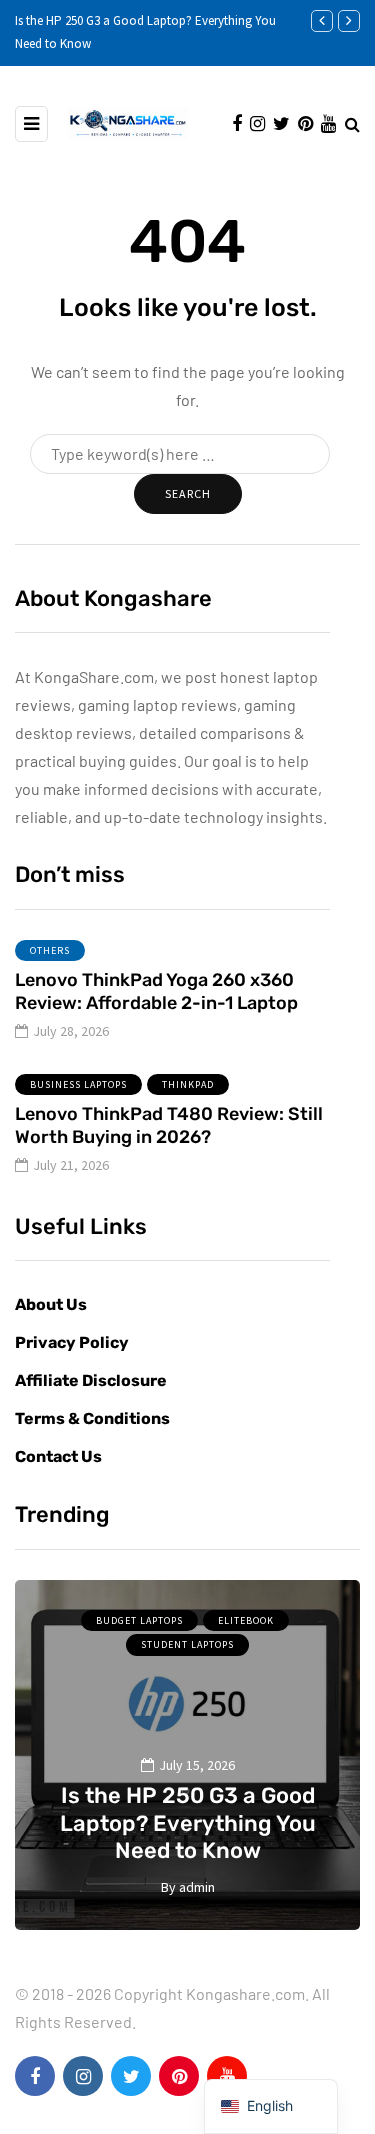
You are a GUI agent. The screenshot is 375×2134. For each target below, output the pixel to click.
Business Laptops (78, 1084)
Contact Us (58, 1456)
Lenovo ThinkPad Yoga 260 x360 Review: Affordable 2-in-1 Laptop (156, 991)
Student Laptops (187, 1644)
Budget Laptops (139, 1620)
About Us (51, 1304)
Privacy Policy (72, 1342)
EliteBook (246, 1620)
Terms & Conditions (92, 1418)
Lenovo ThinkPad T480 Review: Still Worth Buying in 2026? (169, 1125)
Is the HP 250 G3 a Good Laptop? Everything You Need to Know (188, 1823)
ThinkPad (188, 1084)
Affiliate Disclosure (91, 1380)
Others (50, 950)
